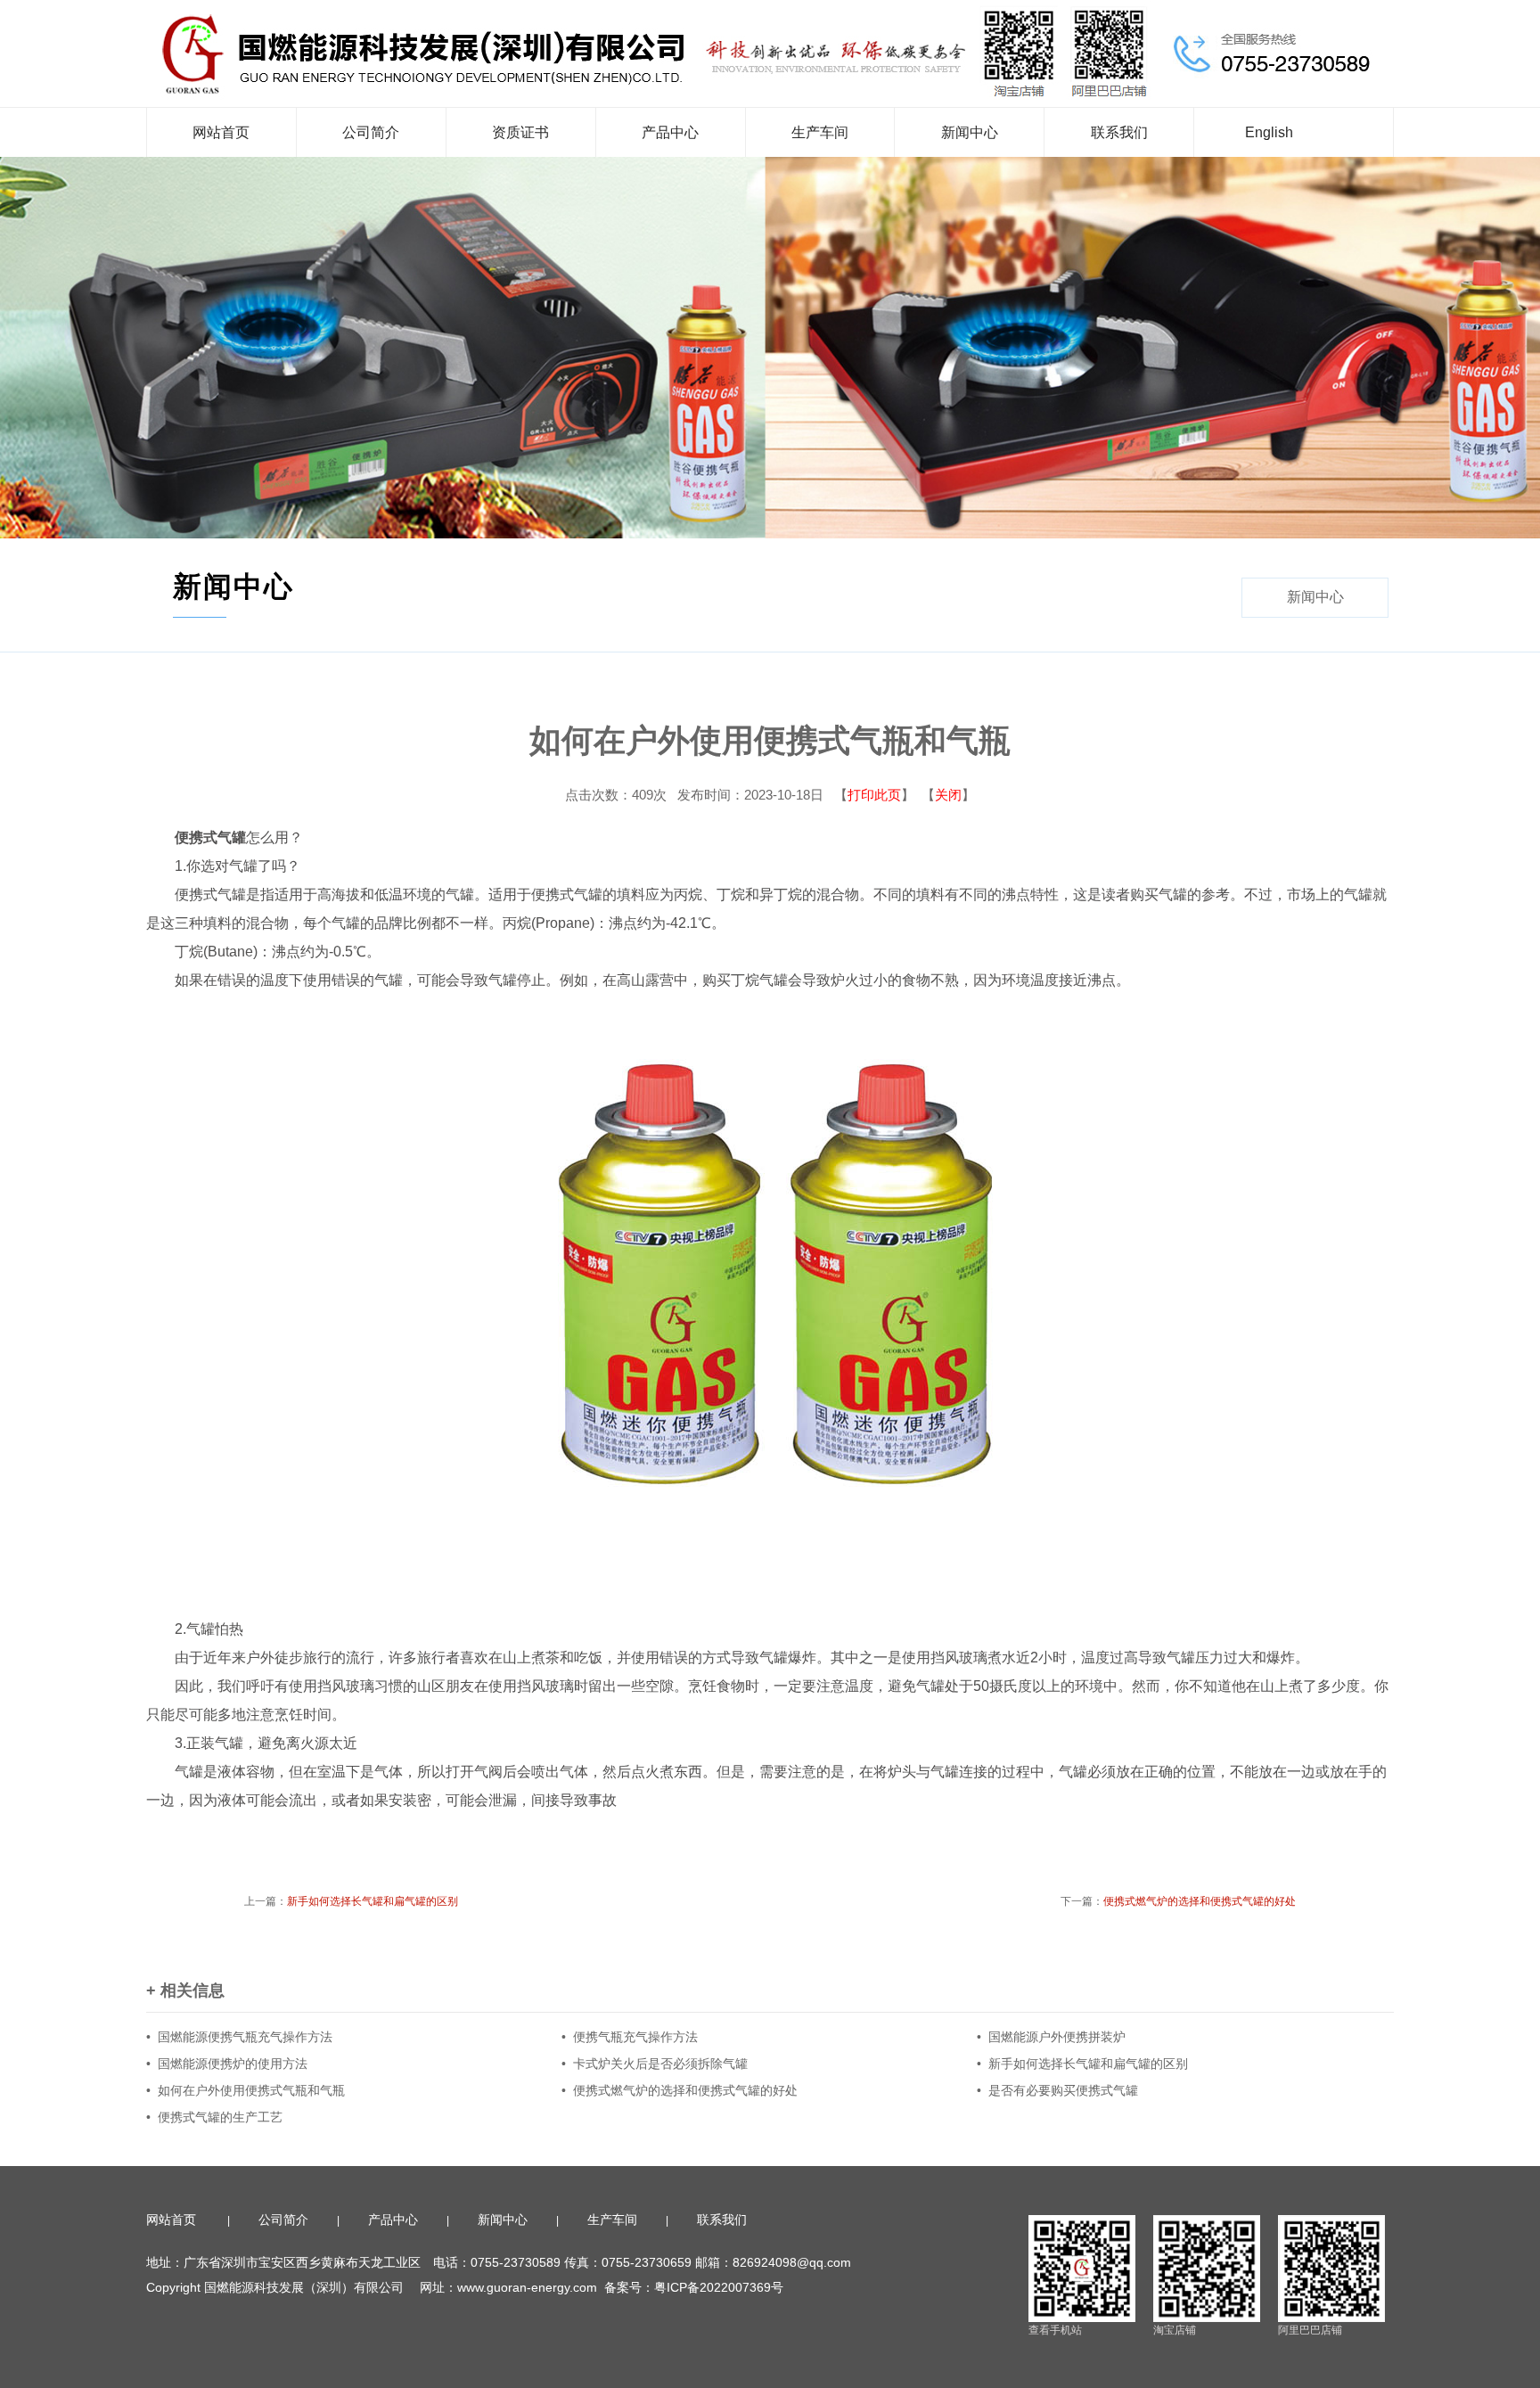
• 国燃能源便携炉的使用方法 (227, 2064)
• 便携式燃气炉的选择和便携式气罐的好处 (680, 2090)
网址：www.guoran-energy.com (508, 2287)
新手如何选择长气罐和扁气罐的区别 (373, 1901)
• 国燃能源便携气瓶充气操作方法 (239, 2037)
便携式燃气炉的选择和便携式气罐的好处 (1200, 1901)
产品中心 (670, 132)
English (1269, 132)
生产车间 (820, 132)
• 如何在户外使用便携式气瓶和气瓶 (246, 2090)
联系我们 (1119, 132)
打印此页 (874, 795)
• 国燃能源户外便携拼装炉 (1051, 2037)
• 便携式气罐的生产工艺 (214, 2117)
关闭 (948, 795)
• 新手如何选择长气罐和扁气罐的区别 (1082, 2064)
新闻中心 (970, 132)
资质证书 (520, 132)
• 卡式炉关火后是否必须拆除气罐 (655, 2064)
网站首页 (221, 132)
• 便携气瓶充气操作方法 (630, 2037)
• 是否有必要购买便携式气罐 (1057, 2090)
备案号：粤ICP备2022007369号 (696, 2287)
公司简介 (371, 132)
